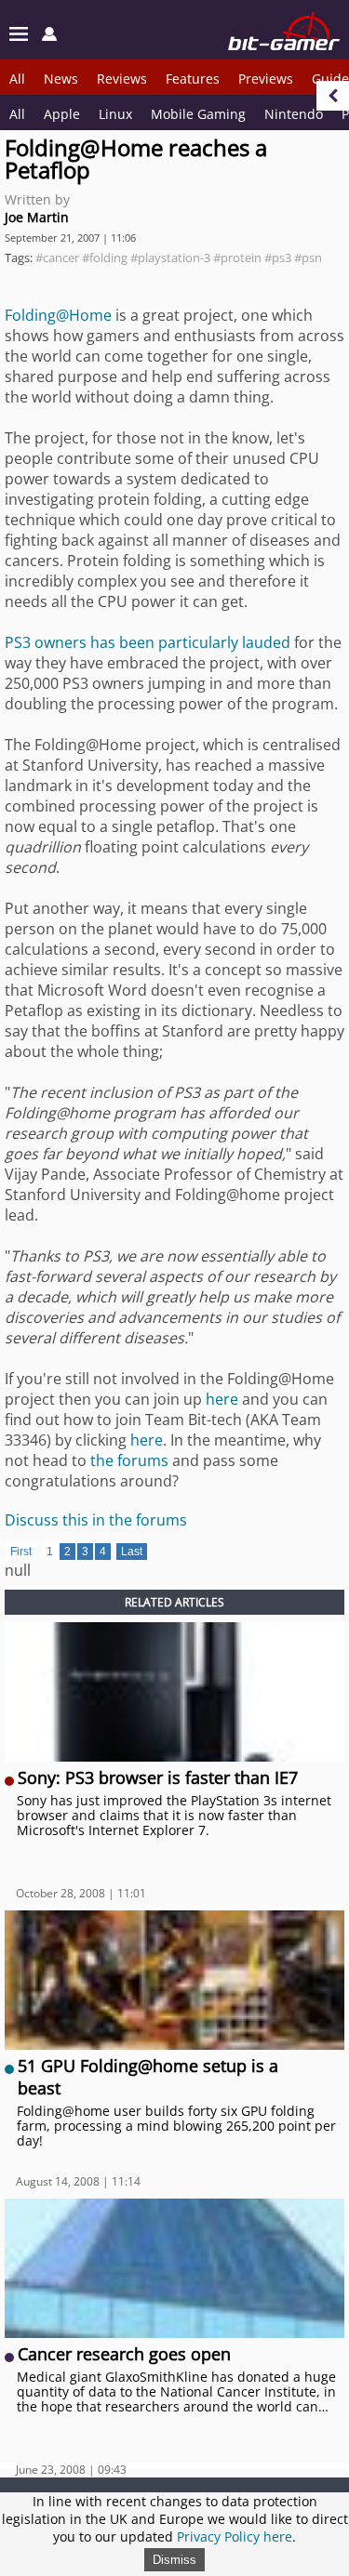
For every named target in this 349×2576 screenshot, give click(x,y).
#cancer (57, 258)
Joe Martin (37, 217)
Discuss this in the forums (96, 1520)
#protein (237, 258)
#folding (105, 258)
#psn (308, 258)
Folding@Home (58, 315)
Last (132, 1552)
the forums (129, 1460)
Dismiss (174, 2560)
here (222, 1399)
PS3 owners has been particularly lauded (148, 642)
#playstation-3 (170, 258)
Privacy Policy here (235, 2536)
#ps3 (278, 258)
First (21, 1552)
